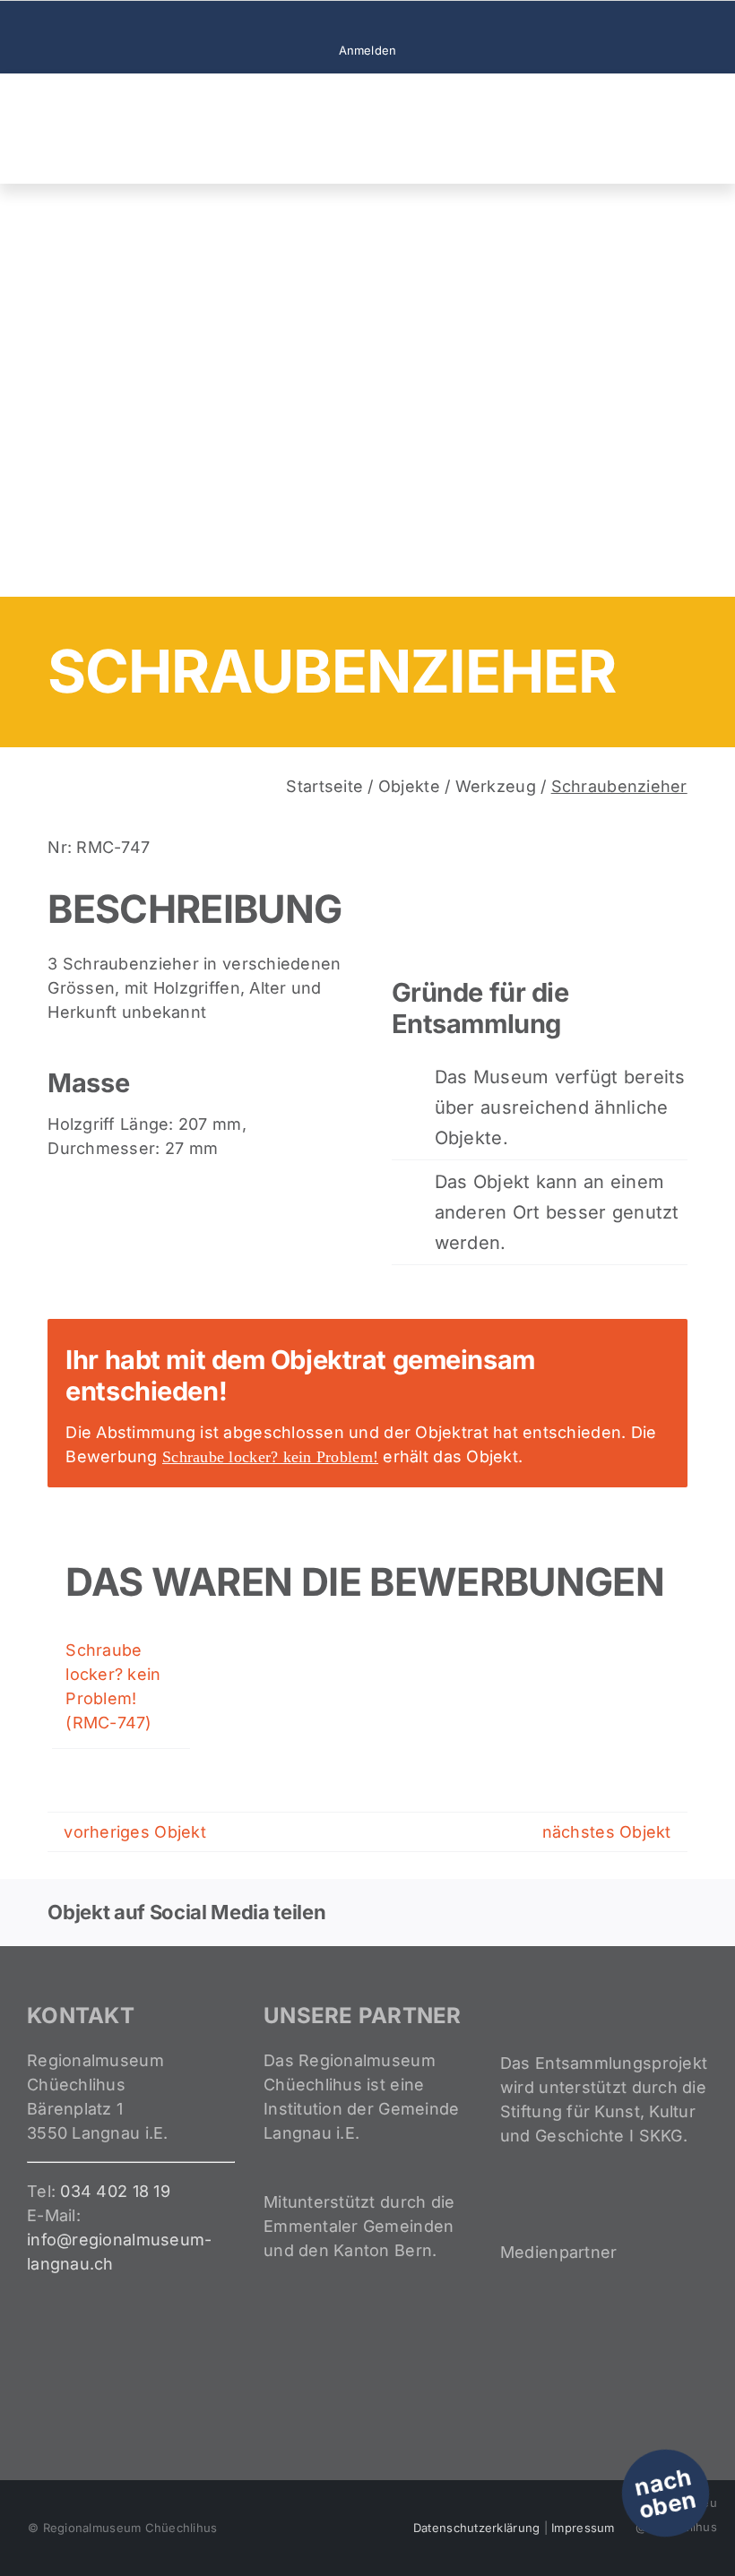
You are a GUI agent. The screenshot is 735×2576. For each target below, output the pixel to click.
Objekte (409, 786)
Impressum (583, 2528)
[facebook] (339, 22)
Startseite (324, 786)
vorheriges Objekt (135, 1832)
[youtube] (396, 22)
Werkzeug (496, 786)
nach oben (666, 2493)
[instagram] (367, 22)
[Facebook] (499, 1912)
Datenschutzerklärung (476, 2528)
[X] (528, 1912)
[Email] (672, 1912)
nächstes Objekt (607, 1832)
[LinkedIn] (557, 1912)
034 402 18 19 (115, 2191)
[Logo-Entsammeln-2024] (99, 99)
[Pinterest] (615, 1912)
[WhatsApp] (586, 1912)
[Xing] (644, 1912)
